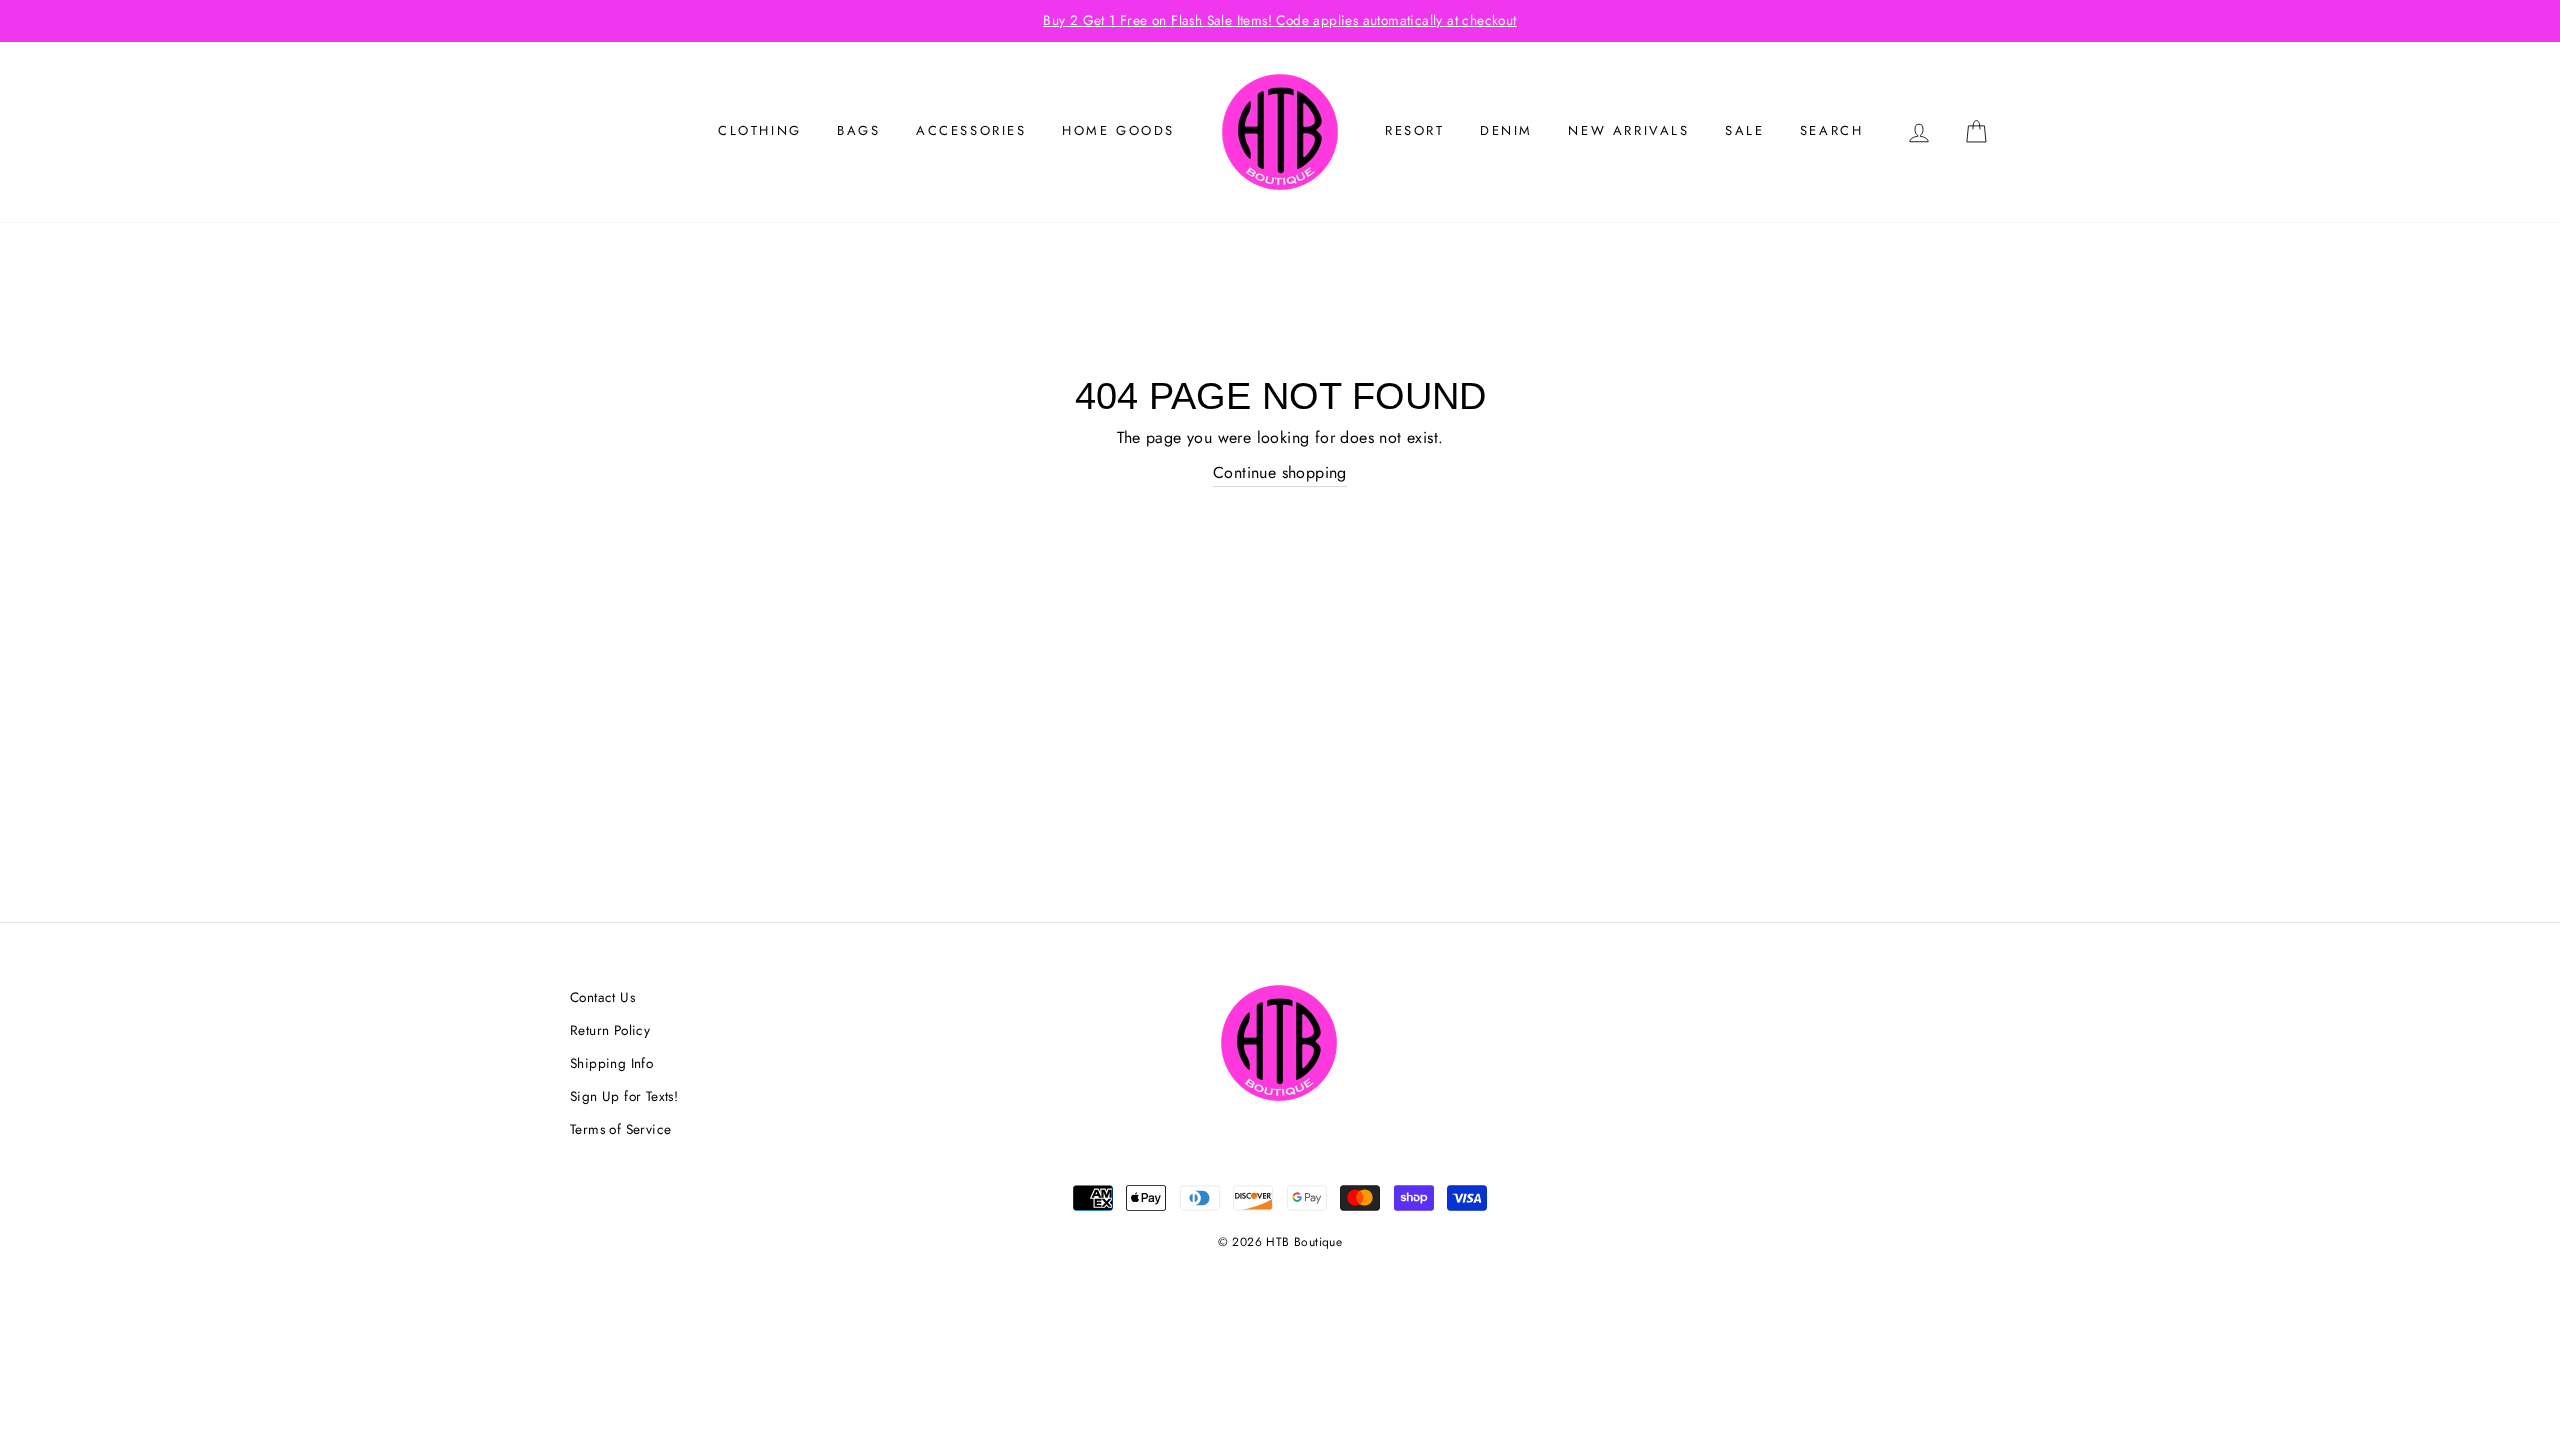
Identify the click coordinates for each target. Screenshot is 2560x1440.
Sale (1744, 130)
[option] (1280, 21)
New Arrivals (1628, 130)
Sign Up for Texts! (624, 1096)
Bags (858, 130)
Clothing (760, 130)
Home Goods (1118, 130)
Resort (1415, 130)
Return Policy (610, 1030)
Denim (1506, 130)
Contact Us (602, 997)
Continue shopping (1280, 472)
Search (1832, 130)
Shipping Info (611, 1063)
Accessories (971, 130)
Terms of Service (620, 1129)
